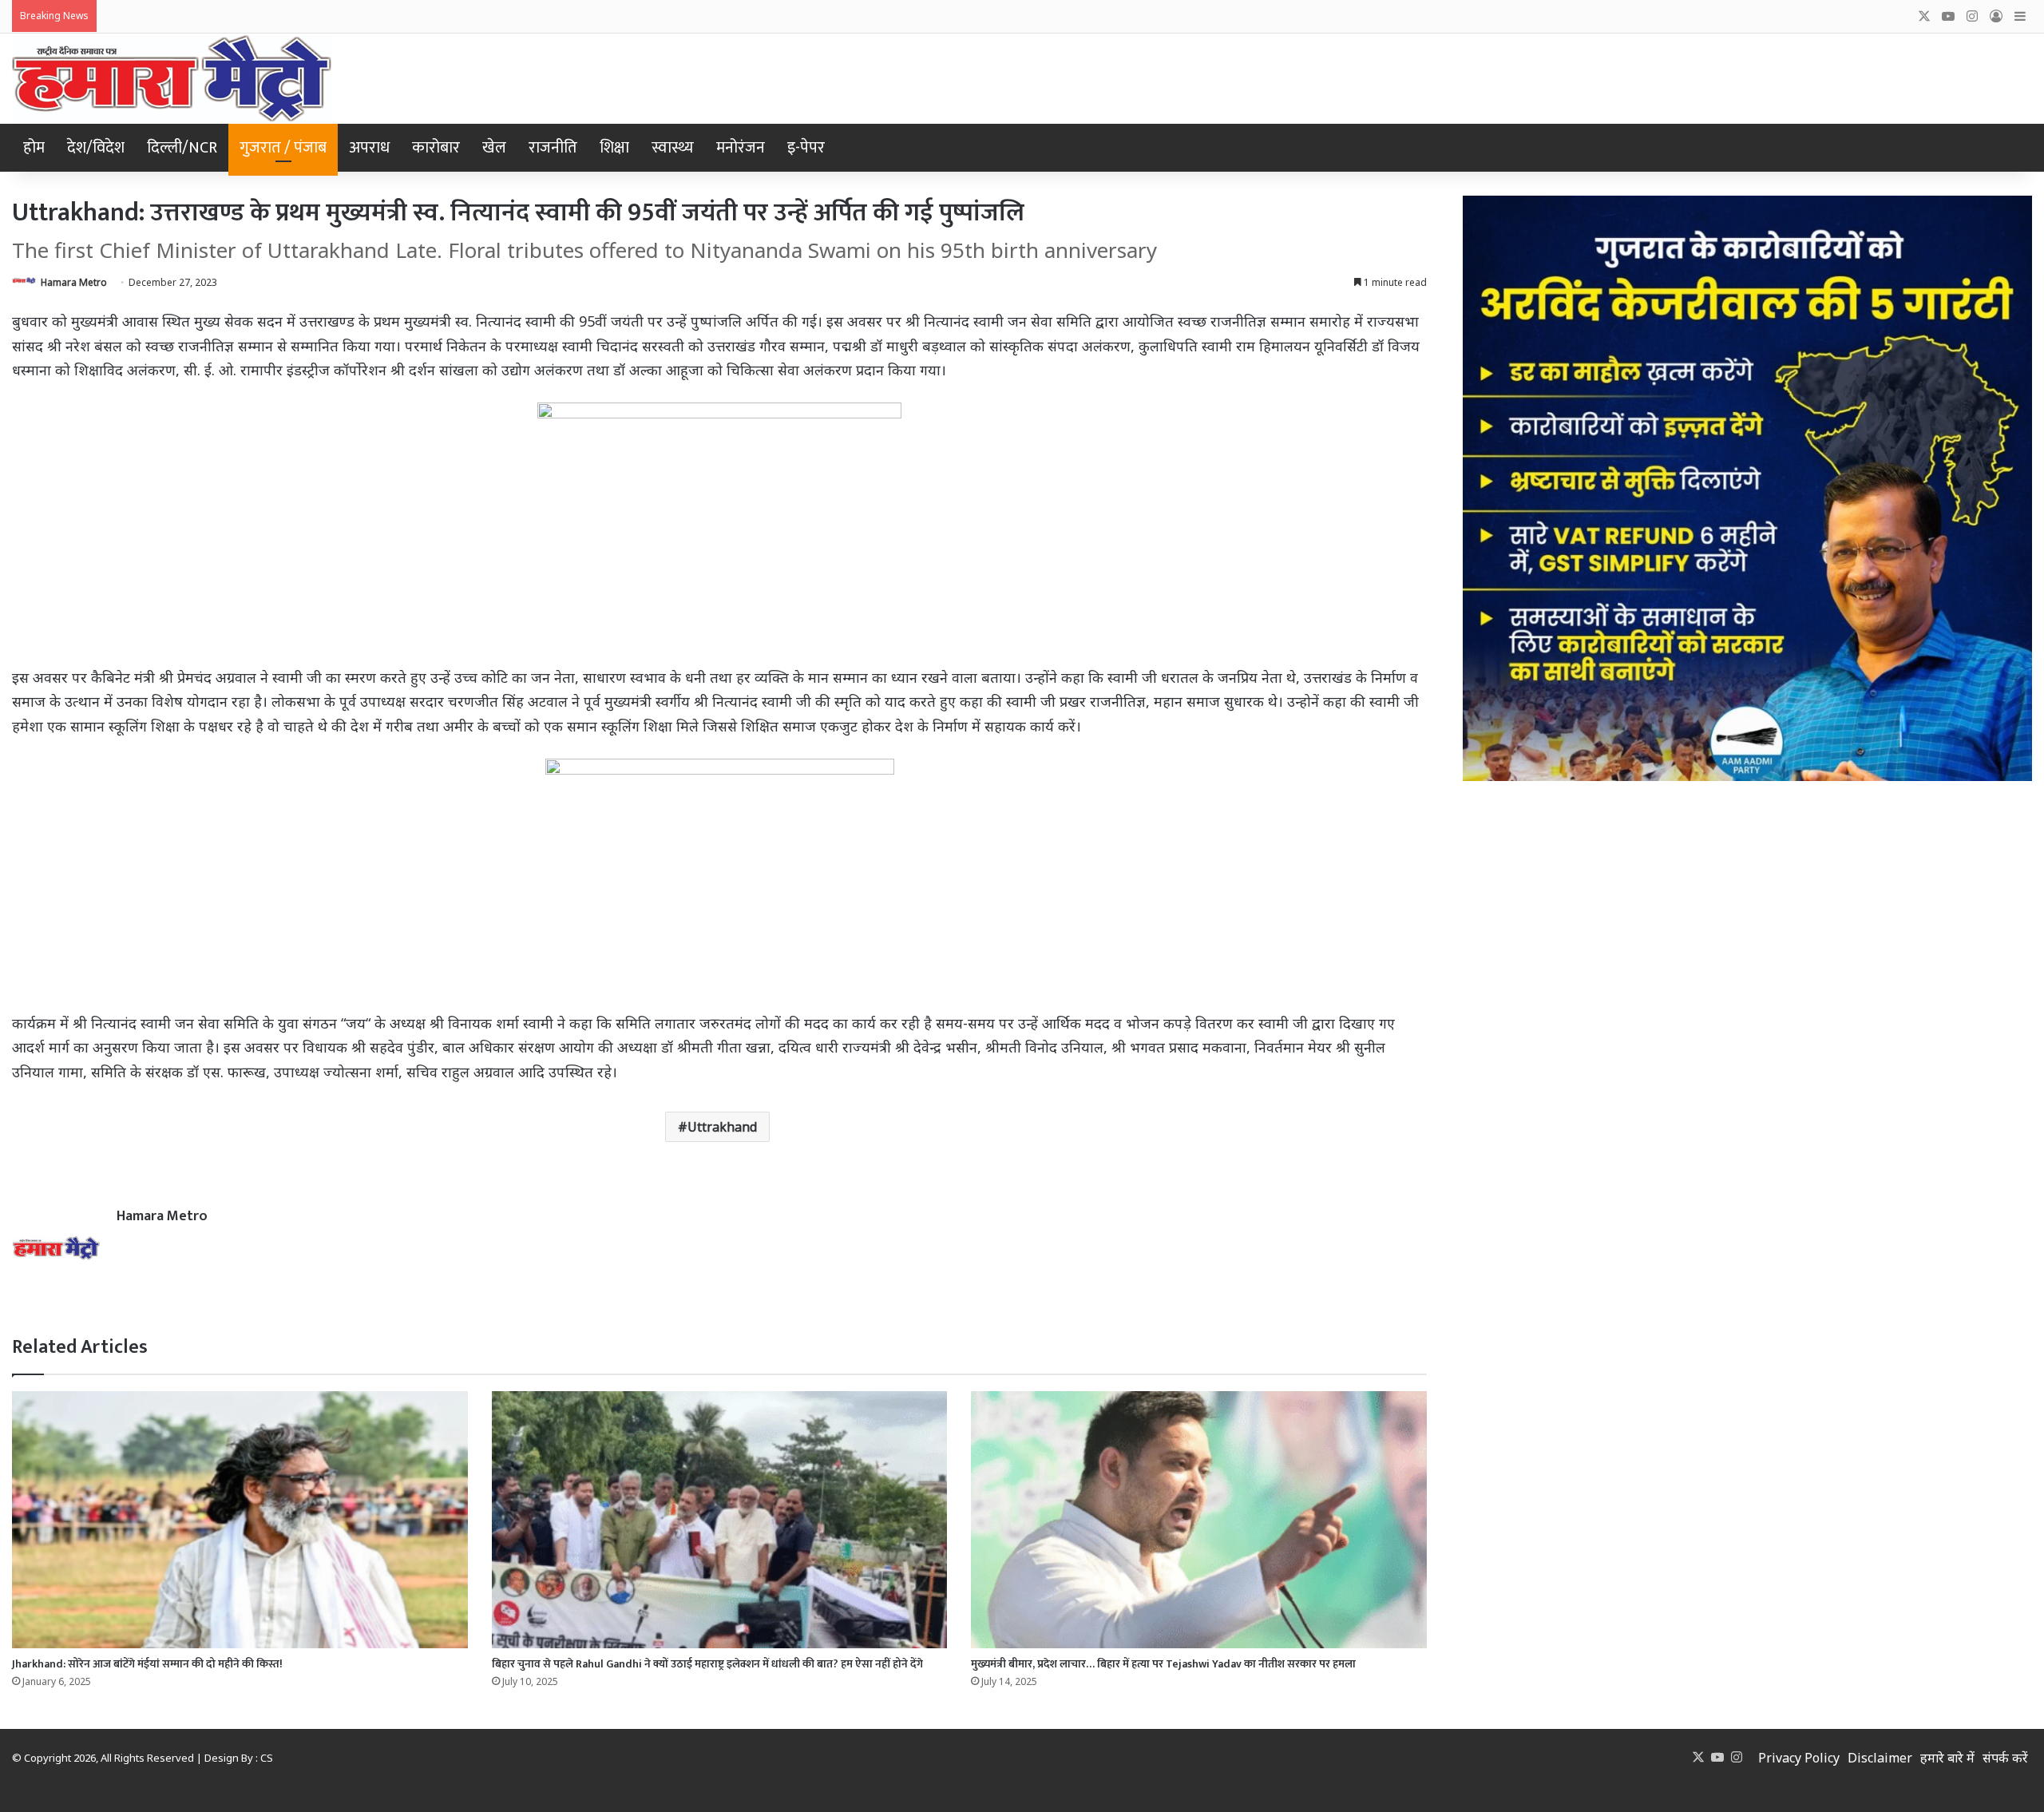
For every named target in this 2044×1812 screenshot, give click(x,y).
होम (34, 148)
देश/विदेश (96, 148)
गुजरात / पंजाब (283, 148)
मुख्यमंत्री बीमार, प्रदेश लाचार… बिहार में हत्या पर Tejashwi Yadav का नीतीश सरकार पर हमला (1163, 1664)
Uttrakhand (722, 1127)
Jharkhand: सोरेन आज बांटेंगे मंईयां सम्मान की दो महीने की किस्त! (147, 1664)
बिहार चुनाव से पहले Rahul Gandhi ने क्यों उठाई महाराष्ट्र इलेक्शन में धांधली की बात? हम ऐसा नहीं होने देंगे (707, 1664)
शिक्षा (614, 148)
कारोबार (436, 148)
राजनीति (553, 148)
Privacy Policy (1799, 1758)
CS (267, 1758)
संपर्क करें (2005, 1758)
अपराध (369, 148)
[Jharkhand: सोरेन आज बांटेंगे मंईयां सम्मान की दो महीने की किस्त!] (240, 1520)
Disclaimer (1880, 1758)
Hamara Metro (74, 282)
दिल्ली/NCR (182, 148)
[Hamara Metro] (172, 79)
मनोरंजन (741, 148)
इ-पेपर (806, 148)
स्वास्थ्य (673, 148)
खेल (494, 148)
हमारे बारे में (1947, 1758)
